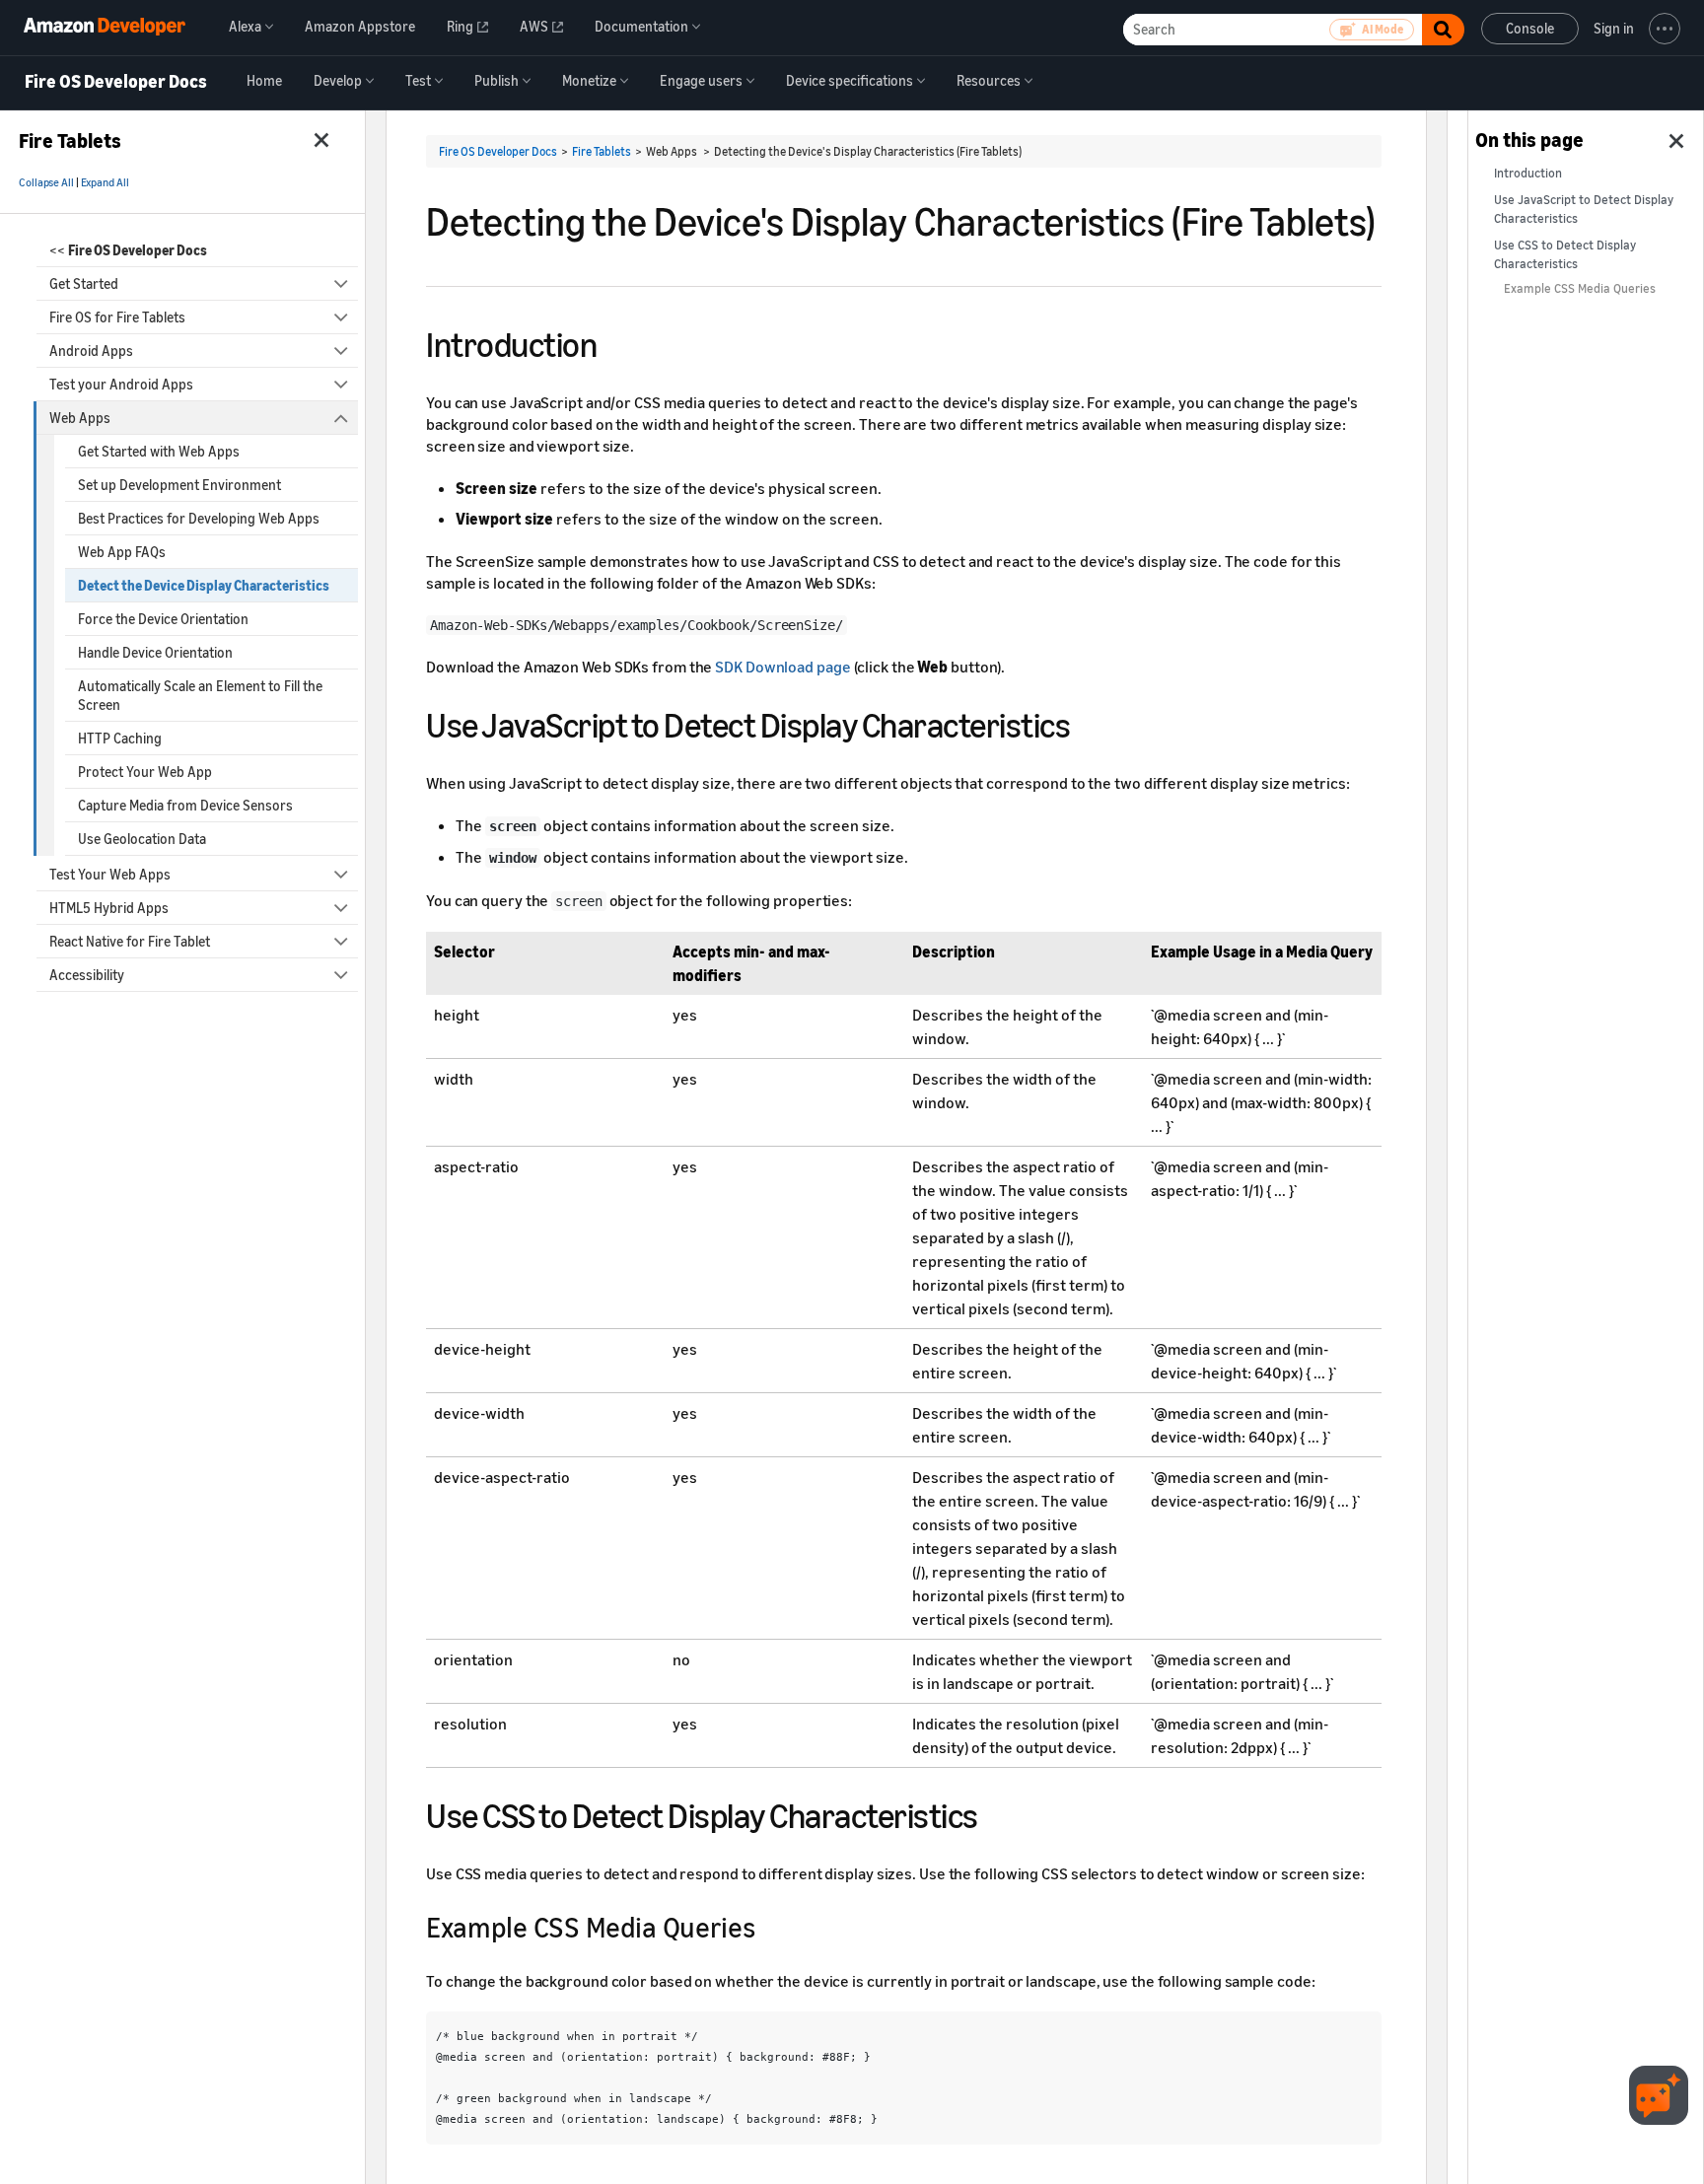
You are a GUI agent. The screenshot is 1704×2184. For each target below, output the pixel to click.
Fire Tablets (602, 151)
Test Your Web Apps (110, 874)
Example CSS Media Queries (1580, 288)
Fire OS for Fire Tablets (117, 317)
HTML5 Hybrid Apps (109, 908)
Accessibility (87, 975)
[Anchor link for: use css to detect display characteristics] (995, 1813)
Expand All (105, 182)
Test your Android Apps (121, 384)
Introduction (1528, 173)
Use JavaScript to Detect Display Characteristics (1584, 209)
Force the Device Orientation (163, 619)
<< (128, 250)
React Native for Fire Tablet (130, 941)
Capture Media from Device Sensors (185, 805)
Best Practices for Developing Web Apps (199, 518)
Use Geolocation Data (142, 839)
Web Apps (80, 418)
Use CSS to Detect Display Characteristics (1565, 254)
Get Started (84, 283)
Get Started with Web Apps (159, 451)
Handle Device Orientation (155, 652)
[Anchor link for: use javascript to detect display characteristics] (1087, 722)
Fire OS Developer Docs (116, 82)
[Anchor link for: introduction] (614, 342)
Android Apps (91, 351)
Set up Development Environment (179, 485)
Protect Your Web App (145, 772)
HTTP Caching (120, 738)
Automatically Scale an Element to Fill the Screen (200, 695)
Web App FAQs (122, 552)
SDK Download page (782, 667)
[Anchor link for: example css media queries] (768, 1926)
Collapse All (46, 182)
